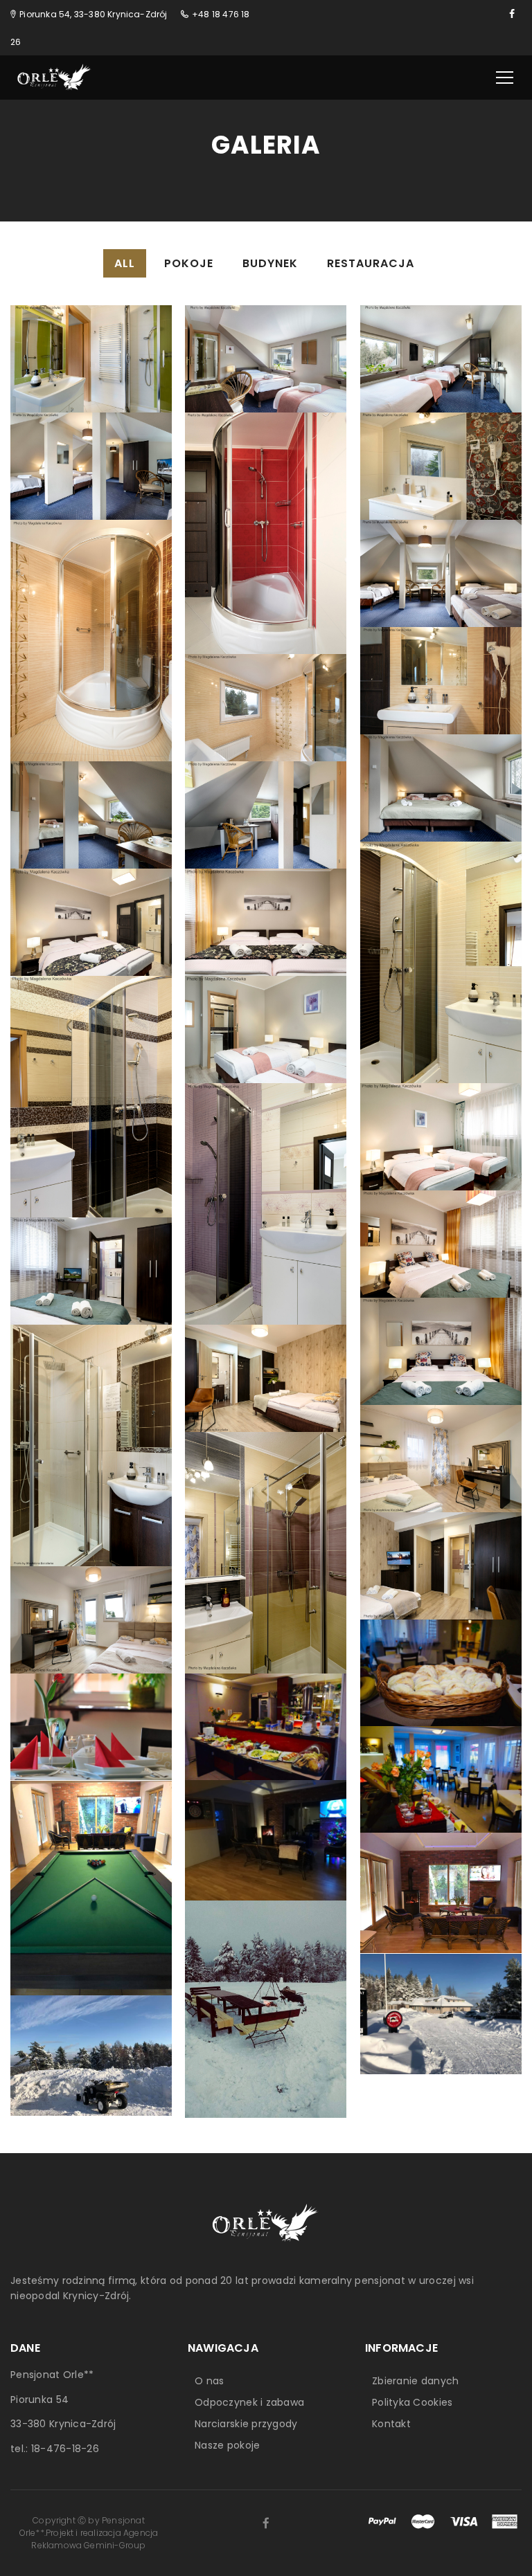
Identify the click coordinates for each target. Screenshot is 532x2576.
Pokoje (189, 263)
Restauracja (371, 263)
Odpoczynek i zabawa (249, 2402)
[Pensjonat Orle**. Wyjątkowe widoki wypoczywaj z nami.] (55, 77)
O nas (209, 2381)
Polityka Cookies (412, 2402)
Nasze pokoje (227, 2445)
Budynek (270, 263)
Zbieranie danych (415, 2381)
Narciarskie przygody (246, 2424)
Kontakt (391, 2424)
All (125, 263)
